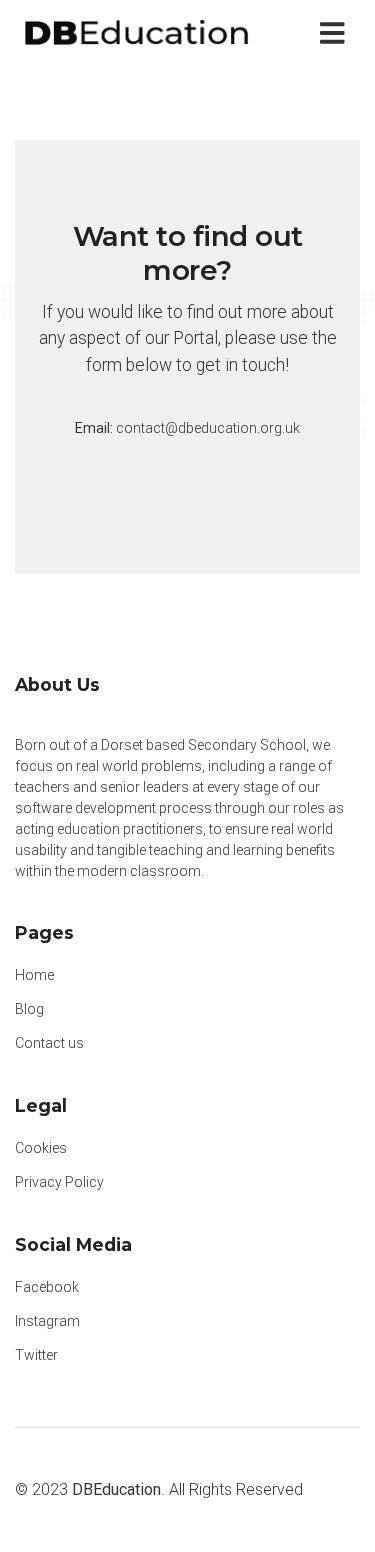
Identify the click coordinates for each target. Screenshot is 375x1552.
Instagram (47, 1321)
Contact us (49, 1043)
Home (34, 975)
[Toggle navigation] (336, 33)
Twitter (36, 1355)
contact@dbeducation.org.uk (208, 428)
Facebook (47, 1287)
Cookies (41, 1148)
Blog (29, 1009)
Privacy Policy (59, 1182)
